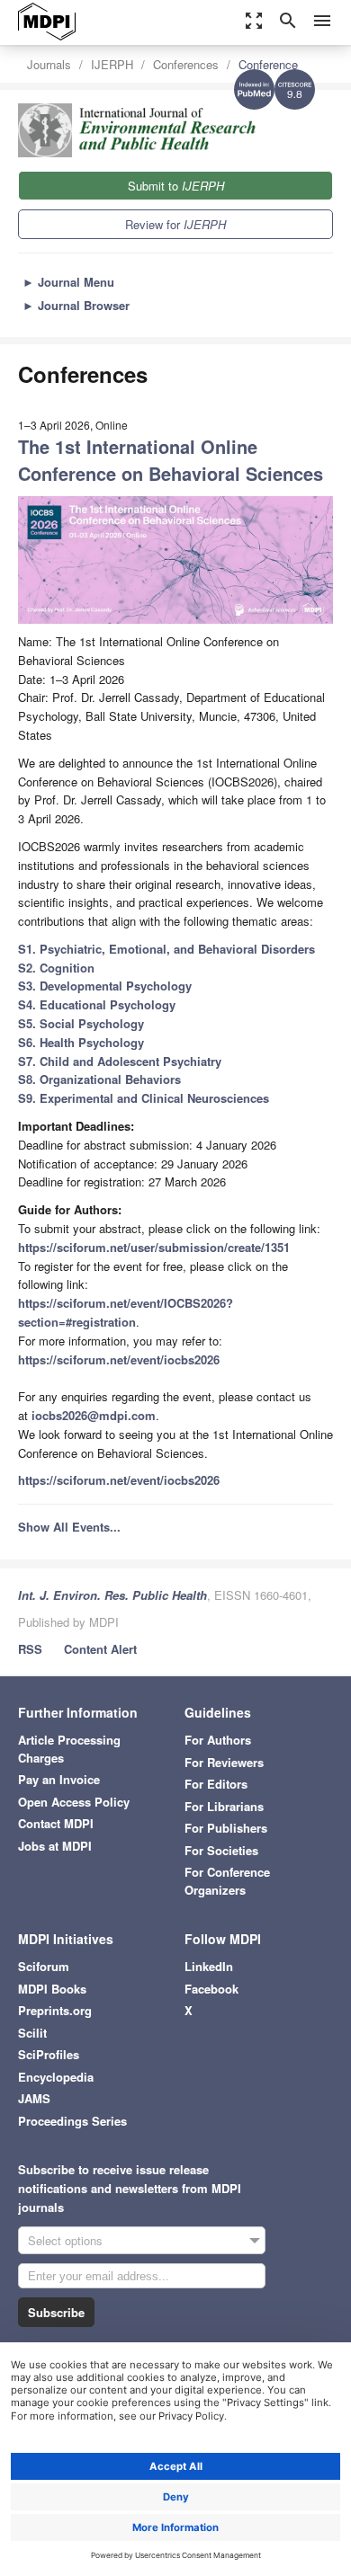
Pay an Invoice (59, 1779)
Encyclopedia (56, 2077)
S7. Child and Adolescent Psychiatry (120, 1061)
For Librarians (224, 1806)
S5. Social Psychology (81, 1023)
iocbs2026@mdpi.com (94, 1415)
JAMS (34, 2098)
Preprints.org (55, 2010)
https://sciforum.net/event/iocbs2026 (119, 1359)
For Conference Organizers (227, 1881)
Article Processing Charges (69, 1749)
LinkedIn (209, 1966)
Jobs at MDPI (55, 1846)
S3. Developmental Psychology (105, 986)
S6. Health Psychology (81, 1042)
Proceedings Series (72, 2121)
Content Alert (100, 1649)
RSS (30, 1649)
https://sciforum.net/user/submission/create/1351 (154, 1247)
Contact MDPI (56, 1823)
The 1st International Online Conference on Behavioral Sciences (171, 460)
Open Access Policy (74, 1802)
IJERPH (112, 64)
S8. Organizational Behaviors (99, 1079)
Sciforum (44, 1966)
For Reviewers (224, 1762)
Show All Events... (69, 1527)
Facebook (211, 1989)
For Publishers (226, 1828)
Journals (49, 64)
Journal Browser (76, 305)
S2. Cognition (56, 968)
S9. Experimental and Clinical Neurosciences (144, 1098)
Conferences (186, 64)
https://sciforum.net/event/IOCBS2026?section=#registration (126, 1312)
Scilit (32, 2033)
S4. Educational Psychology (97, 1004)
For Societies (221, 1850)
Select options (65, 2240)
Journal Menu (68, 282)
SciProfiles (49, 2054)
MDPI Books (52, 1989)
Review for (175, 224)
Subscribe (56, 2312)
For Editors (216, 1784)
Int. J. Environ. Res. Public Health (112, 1595)
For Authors (218, 1740)
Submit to (176, 186)
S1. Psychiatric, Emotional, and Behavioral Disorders (166, 949)
